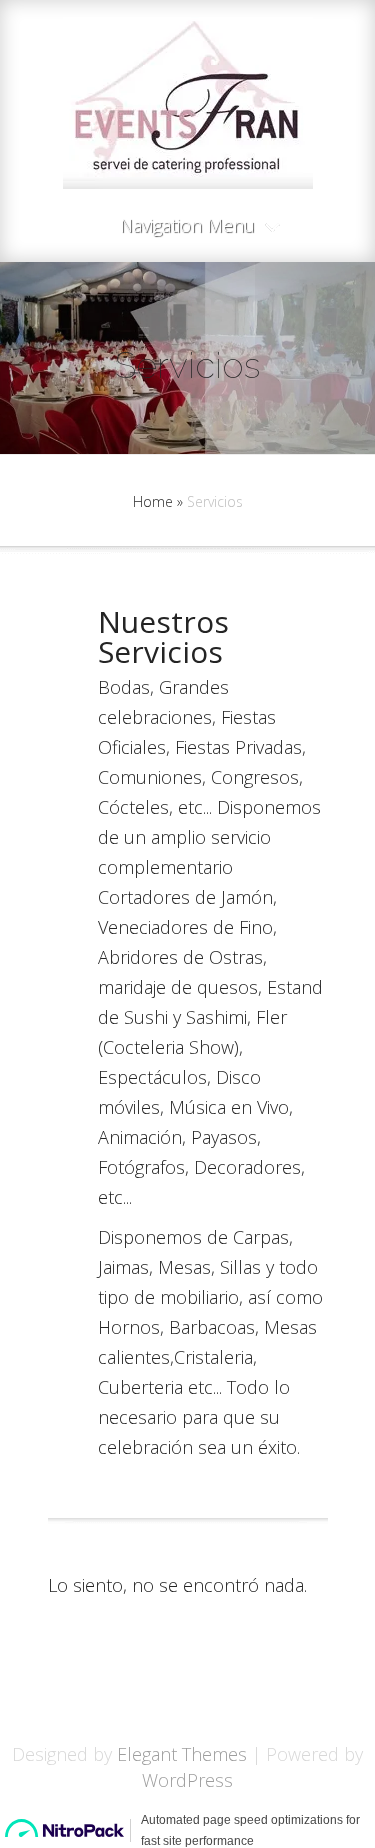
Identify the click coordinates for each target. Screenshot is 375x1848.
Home (153, 501)
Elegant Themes (182, 1754)
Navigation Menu (187, 226)
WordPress (187, 1780)
